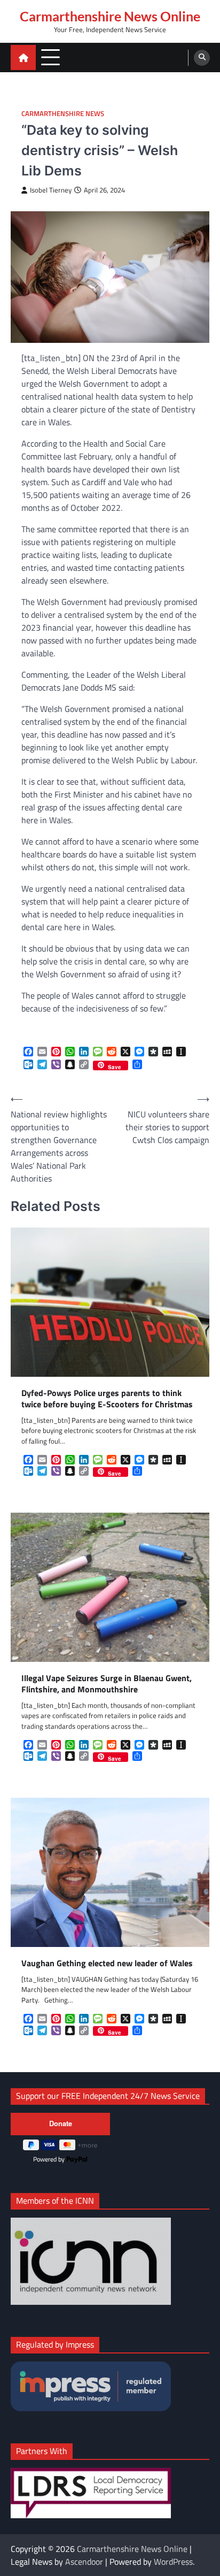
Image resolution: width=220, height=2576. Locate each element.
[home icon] (23, 57)
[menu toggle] (50, 57)
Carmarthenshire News (63, 114)
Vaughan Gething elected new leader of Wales (107, 1963)
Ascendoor (84, 2562)
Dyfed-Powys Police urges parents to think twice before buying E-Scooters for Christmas (107, 1399)
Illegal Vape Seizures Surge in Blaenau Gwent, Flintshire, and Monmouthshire (107, 1684)
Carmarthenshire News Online (110, 16)
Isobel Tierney (51, 190)
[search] (202, 58)
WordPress (173, 2562)
